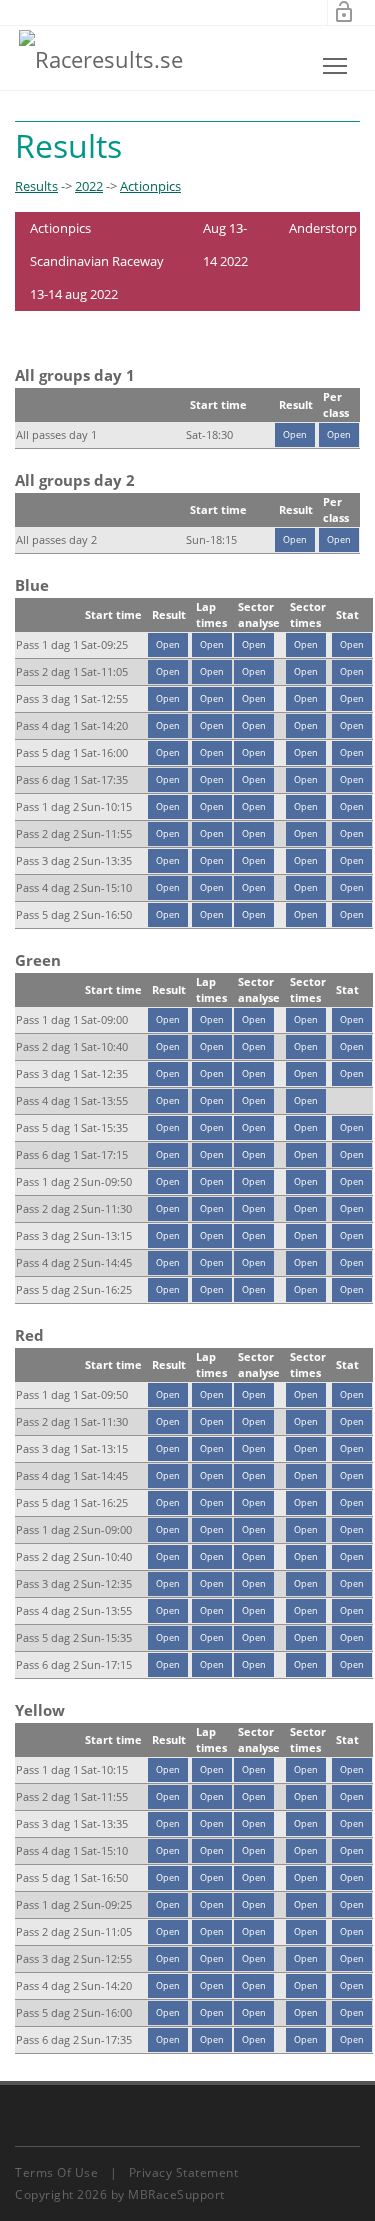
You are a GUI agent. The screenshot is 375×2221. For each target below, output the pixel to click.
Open (295, 434)
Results (36, 186)
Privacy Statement (184, 2172)
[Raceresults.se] (101, 58)
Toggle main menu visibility (335, 65)
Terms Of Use (56, 2172)
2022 (89, 186)
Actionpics (150, 186)
